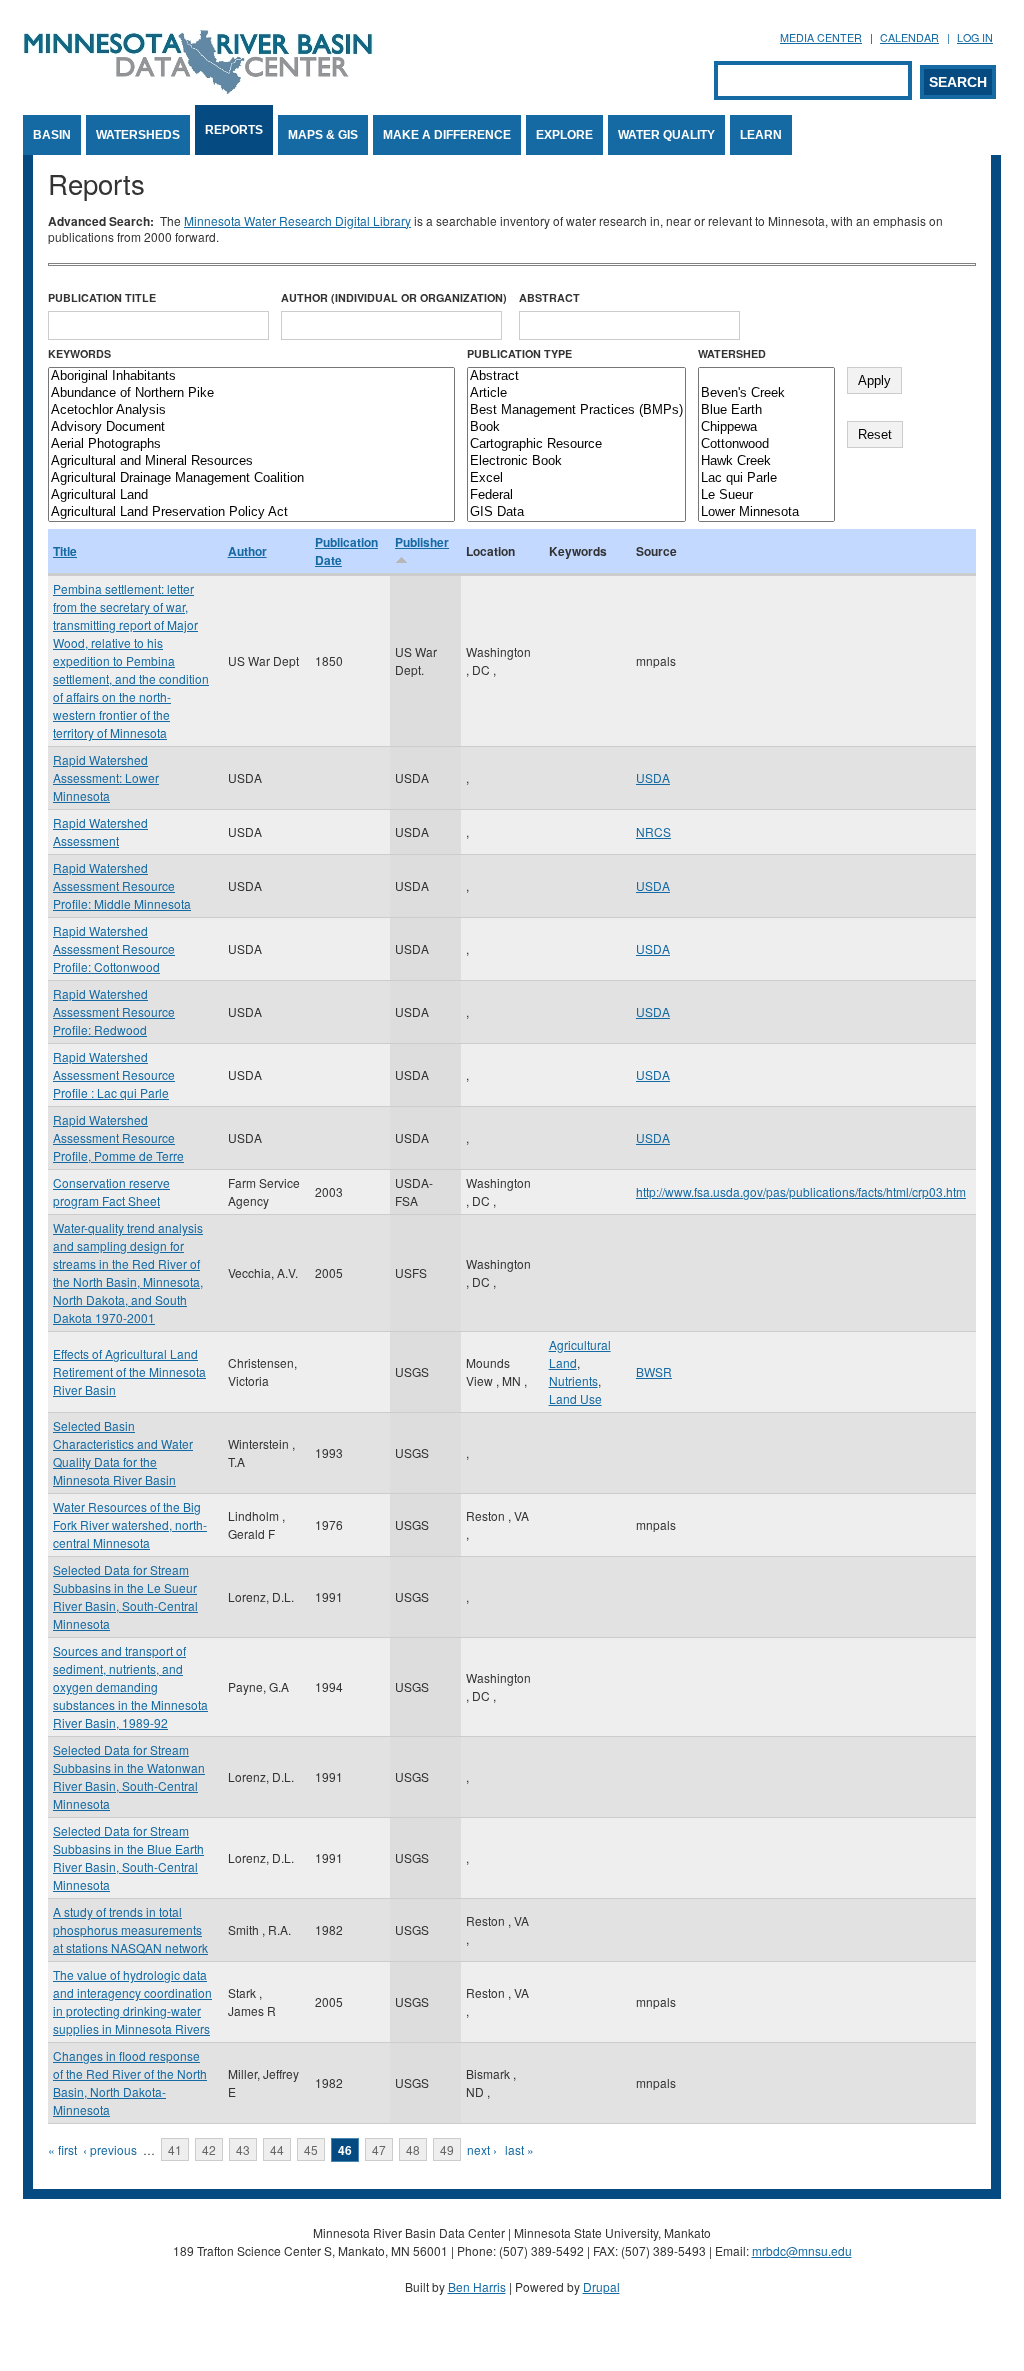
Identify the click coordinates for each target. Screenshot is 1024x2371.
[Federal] (576, 495)
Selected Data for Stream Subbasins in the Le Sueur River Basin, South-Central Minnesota (125, 1596)
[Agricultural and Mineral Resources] (251, 461)
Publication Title (102, 297)
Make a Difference (447, 135)
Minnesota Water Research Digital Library (297, 220)
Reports (234, 130)
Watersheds (138, 135)
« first (62, 2149)
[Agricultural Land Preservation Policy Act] (251, 512)
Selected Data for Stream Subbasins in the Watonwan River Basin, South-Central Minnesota (129, 1776)
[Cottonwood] (766, 444)
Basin (52, 135)
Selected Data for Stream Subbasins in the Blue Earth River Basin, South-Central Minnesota (128, 1857)
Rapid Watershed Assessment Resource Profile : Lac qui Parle (114, 1074)
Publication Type (519, 353)
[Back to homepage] (198, 88)
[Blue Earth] (766, 410)
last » (519, 2149)
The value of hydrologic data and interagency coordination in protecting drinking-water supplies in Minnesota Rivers (132, 2001)
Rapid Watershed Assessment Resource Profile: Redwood (114, 1011)
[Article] (576, 393)
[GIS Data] (576, 512)
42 (209, 2149)
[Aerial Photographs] (251, 444)
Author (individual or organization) (394, 297)
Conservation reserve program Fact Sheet (111, 1191)
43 (243, 2149)
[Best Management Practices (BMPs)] (576, 410)
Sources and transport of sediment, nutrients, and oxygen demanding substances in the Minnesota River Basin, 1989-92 (130, 1686)
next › (482, 2149)
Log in (975, 37)
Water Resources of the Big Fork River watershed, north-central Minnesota (130, 1524)
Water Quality (666, 135)
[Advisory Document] (251, 427)
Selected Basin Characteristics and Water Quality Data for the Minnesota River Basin (123, 1452)
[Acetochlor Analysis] (251, 410)
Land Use (575, 1398)
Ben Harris (477, 2286)
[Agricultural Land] (251, 495)
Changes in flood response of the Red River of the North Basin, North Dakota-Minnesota (130, 2082)
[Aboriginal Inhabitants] (251, 376)
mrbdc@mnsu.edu (802, 2250)
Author (247, 551)
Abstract (549, 297)
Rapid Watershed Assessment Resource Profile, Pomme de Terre (118, 1137)
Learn (761, 135)
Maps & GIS (323, 135)
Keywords (79, 353)
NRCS (653, 831)
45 (311, 2149)
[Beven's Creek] (766, 393)
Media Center (821, 37)
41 (175, 2149)
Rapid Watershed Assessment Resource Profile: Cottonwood (114, 948)
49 (447, 2149)
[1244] (766, 376)
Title (65, 551)
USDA (653, 777)
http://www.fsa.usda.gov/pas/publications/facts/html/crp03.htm (801, 1191)
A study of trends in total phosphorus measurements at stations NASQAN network (130, 1929)
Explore (564, 135)
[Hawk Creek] (766, 461)
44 (277, 2149)
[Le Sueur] (766, 495)
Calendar (909, 37)
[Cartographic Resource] (576, 444)
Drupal (601, 2286)
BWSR (654, 1371)
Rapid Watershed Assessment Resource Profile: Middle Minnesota (122, 885)
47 (379, 2149)
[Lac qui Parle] (766, 478)
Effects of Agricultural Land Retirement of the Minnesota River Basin (129, 1371)
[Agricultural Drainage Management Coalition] (251, 478)
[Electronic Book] (576, 461)
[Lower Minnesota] (766, 512)
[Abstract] (576, 376)
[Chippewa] (766, 427)
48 (413, 2149)
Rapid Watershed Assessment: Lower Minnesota (106, 777)
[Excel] (576, 478)
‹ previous (110, 2149)
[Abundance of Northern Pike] (251, 393)
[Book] (576, 427)
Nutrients (573, 1380)
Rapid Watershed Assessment (100, 831)
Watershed (732, 353)
